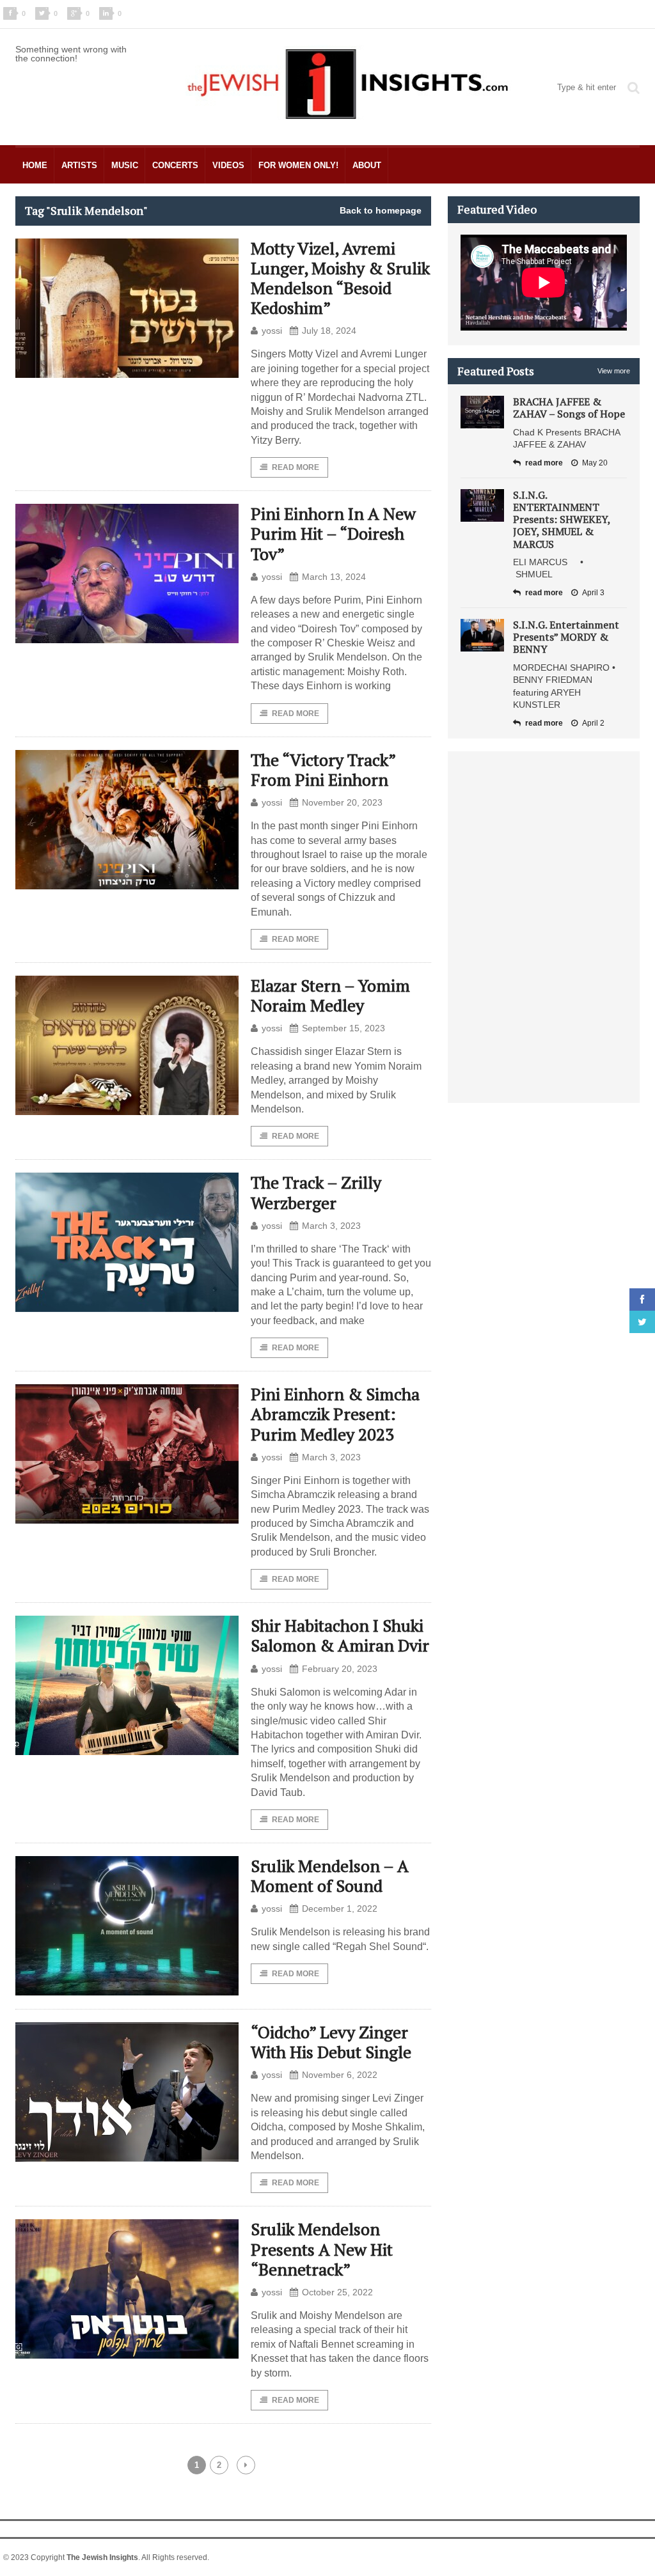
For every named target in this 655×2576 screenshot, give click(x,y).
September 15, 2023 (343, 1028)
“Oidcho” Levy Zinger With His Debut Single (331, 2042)
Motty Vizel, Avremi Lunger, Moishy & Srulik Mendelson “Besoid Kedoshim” (340, 278)
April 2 (593, 723)
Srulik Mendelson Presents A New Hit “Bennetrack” (322, 2249)
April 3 (593, 593)
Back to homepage (381, 210)
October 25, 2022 (337, 2292)
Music (125, 165)
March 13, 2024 (334, 577)
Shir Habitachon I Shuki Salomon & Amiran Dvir (340, 1635)
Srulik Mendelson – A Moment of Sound (330, 1876)
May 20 (595, 463)
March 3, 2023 (331, 1226)
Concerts (175, 165)
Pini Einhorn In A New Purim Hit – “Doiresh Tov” (333, 533)
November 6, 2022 (340, 2075)
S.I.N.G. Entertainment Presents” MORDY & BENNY (566, 637)
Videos (228, 165)
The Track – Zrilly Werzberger (316, 1192)
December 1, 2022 (340, 1909)
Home (35, 165)
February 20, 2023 (340, 1669)
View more (614, 371)
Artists (79, 165)
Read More (296, 467)
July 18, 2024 (329, 331)
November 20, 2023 (342, 802)
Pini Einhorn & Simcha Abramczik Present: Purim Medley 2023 (335, 1414)
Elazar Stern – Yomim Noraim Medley (330, 995)
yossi (272, 331)
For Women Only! (298, 165)
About (367, 165)
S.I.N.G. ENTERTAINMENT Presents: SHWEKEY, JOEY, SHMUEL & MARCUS (562, 519)
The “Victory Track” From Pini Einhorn (323, 769)
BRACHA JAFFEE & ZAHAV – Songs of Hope (569, 408)
